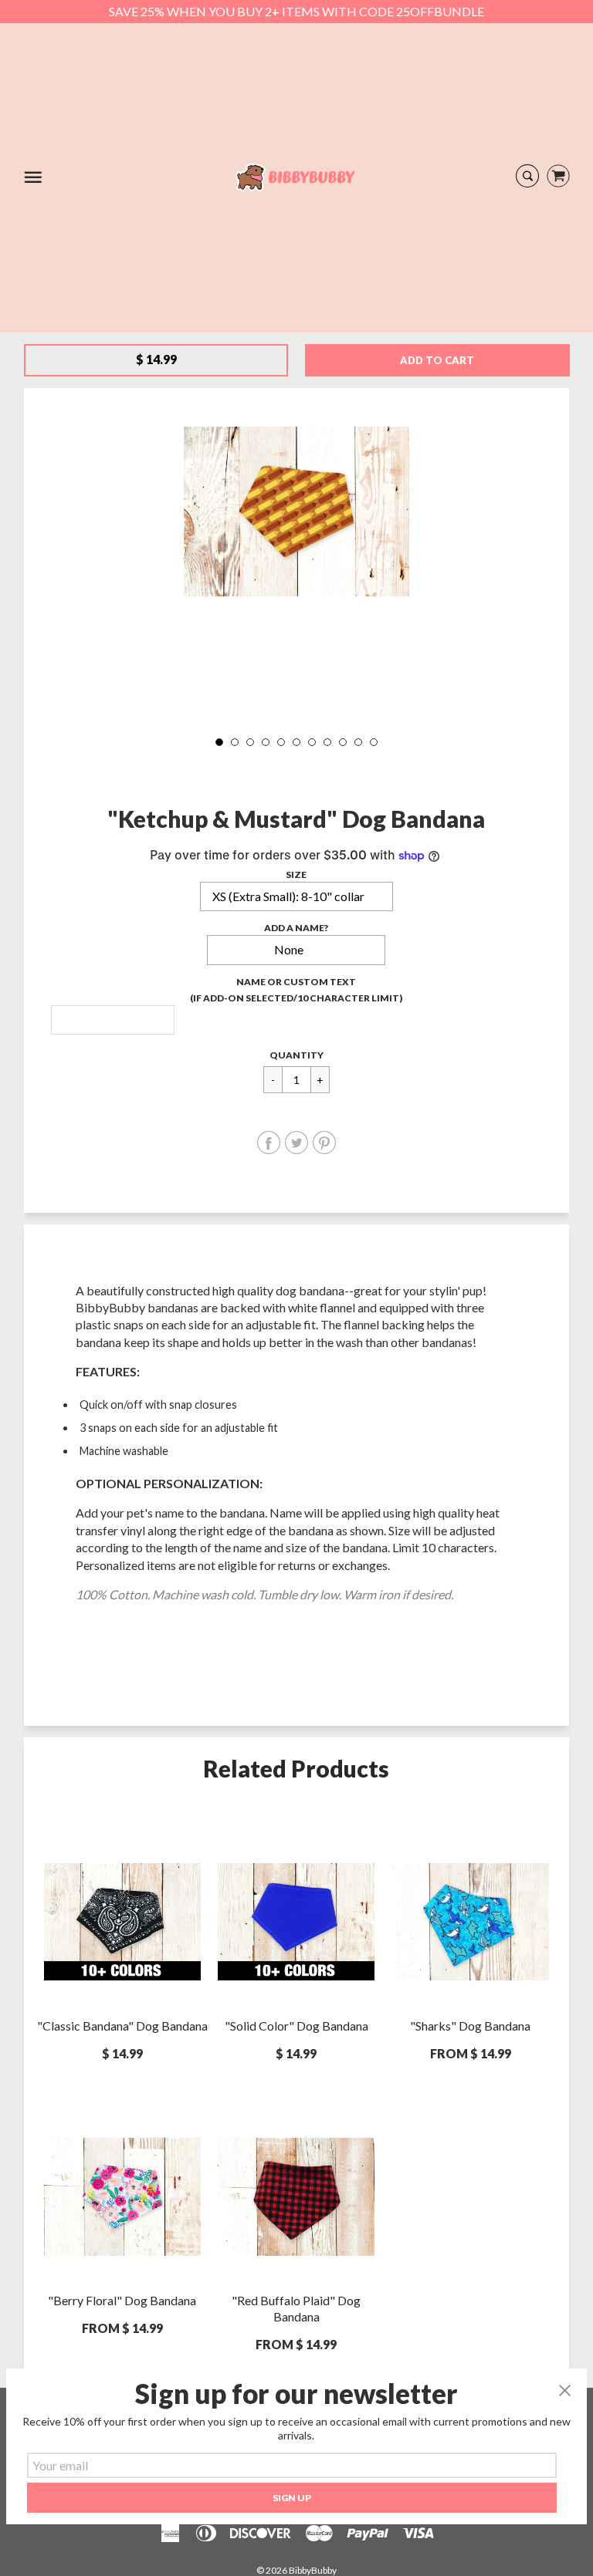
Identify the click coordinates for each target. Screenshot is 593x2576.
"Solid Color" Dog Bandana (296, 2026)
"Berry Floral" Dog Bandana (122, 2300)
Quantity (296, 1055)
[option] (296, 511)
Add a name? (296, 928)
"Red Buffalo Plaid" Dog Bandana (296, 2308)
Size (296, 874)
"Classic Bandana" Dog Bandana (122, 2026)
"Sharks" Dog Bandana (470, 2026)
